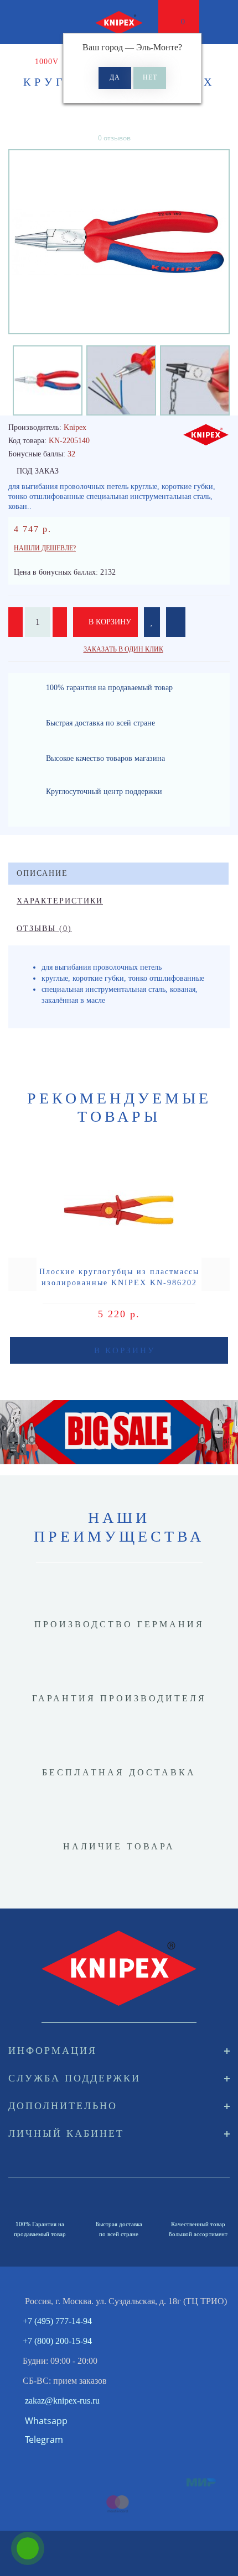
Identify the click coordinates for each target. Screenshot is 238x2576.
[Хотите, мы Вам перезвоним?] (28, 2548)
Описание (42, 873)
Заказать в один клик (123, 649)
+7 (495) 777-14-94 (57, 2321)
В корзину (109, 622)
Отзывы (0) (44, 929)
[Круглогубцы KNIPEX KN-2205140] (119, 242)
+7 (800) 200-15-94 (57, 2341)
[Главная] (12, 62)
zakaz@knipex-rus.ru (62, 2401)
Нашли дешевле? (45, 548)
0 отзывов (114, 138)
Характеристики (60, 901)
